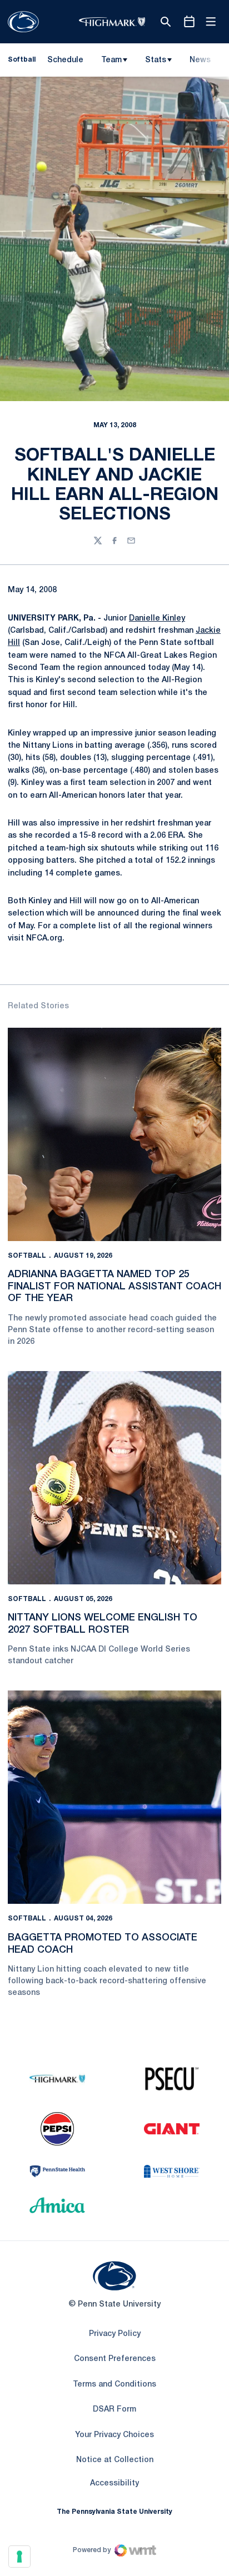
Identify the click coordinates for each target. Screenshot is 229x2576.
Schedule (65, 60)
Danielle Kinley (157, 619)
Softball (27, 1256)
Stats (156, 60)
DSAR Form (114, 2410)
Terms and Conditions (114, 2385)
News (200, 60)
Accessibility (114, 2483)
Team (111, 60)
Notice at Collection (115, 2460)
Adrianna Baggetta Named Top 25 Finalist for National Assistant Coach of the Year (114, 1286)
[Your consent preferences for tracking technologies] (19, 2557)
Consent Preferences (115, 2359)
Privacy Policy (115, 2334)
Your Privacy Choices (114, 2435)
